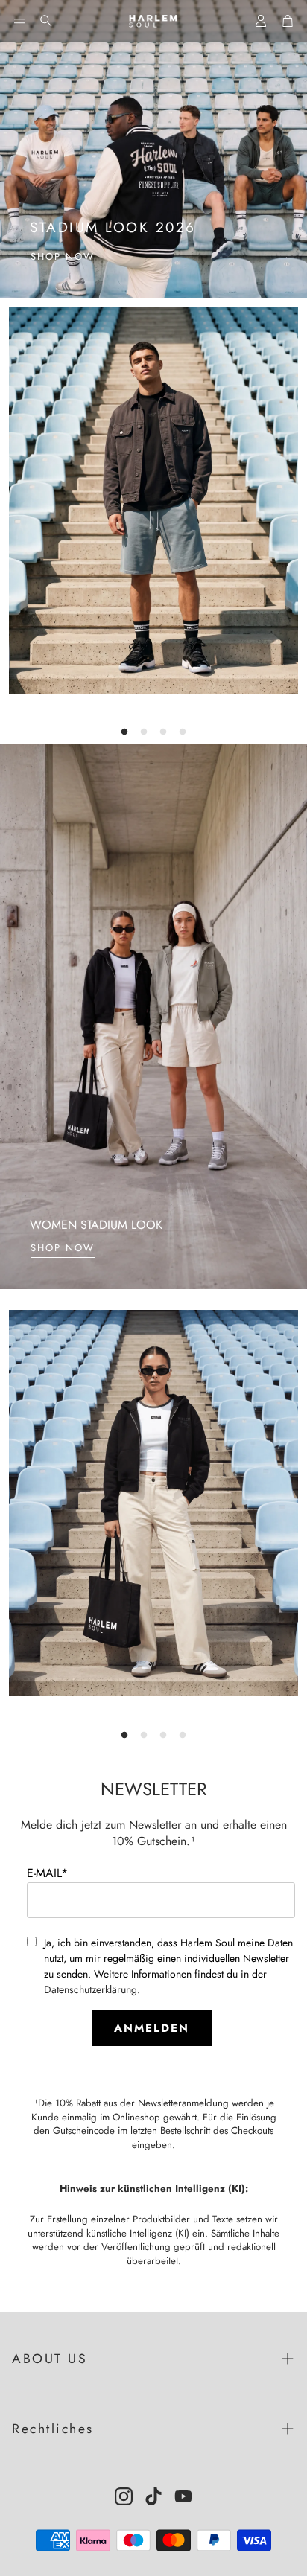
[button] (19, 21)
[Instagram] (124, 2496)
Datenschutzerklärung (91, 1989)
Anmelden (152, 2028)
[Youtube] (183, 2496)
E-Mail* (47, 1873)
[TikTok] (153, 2496)
